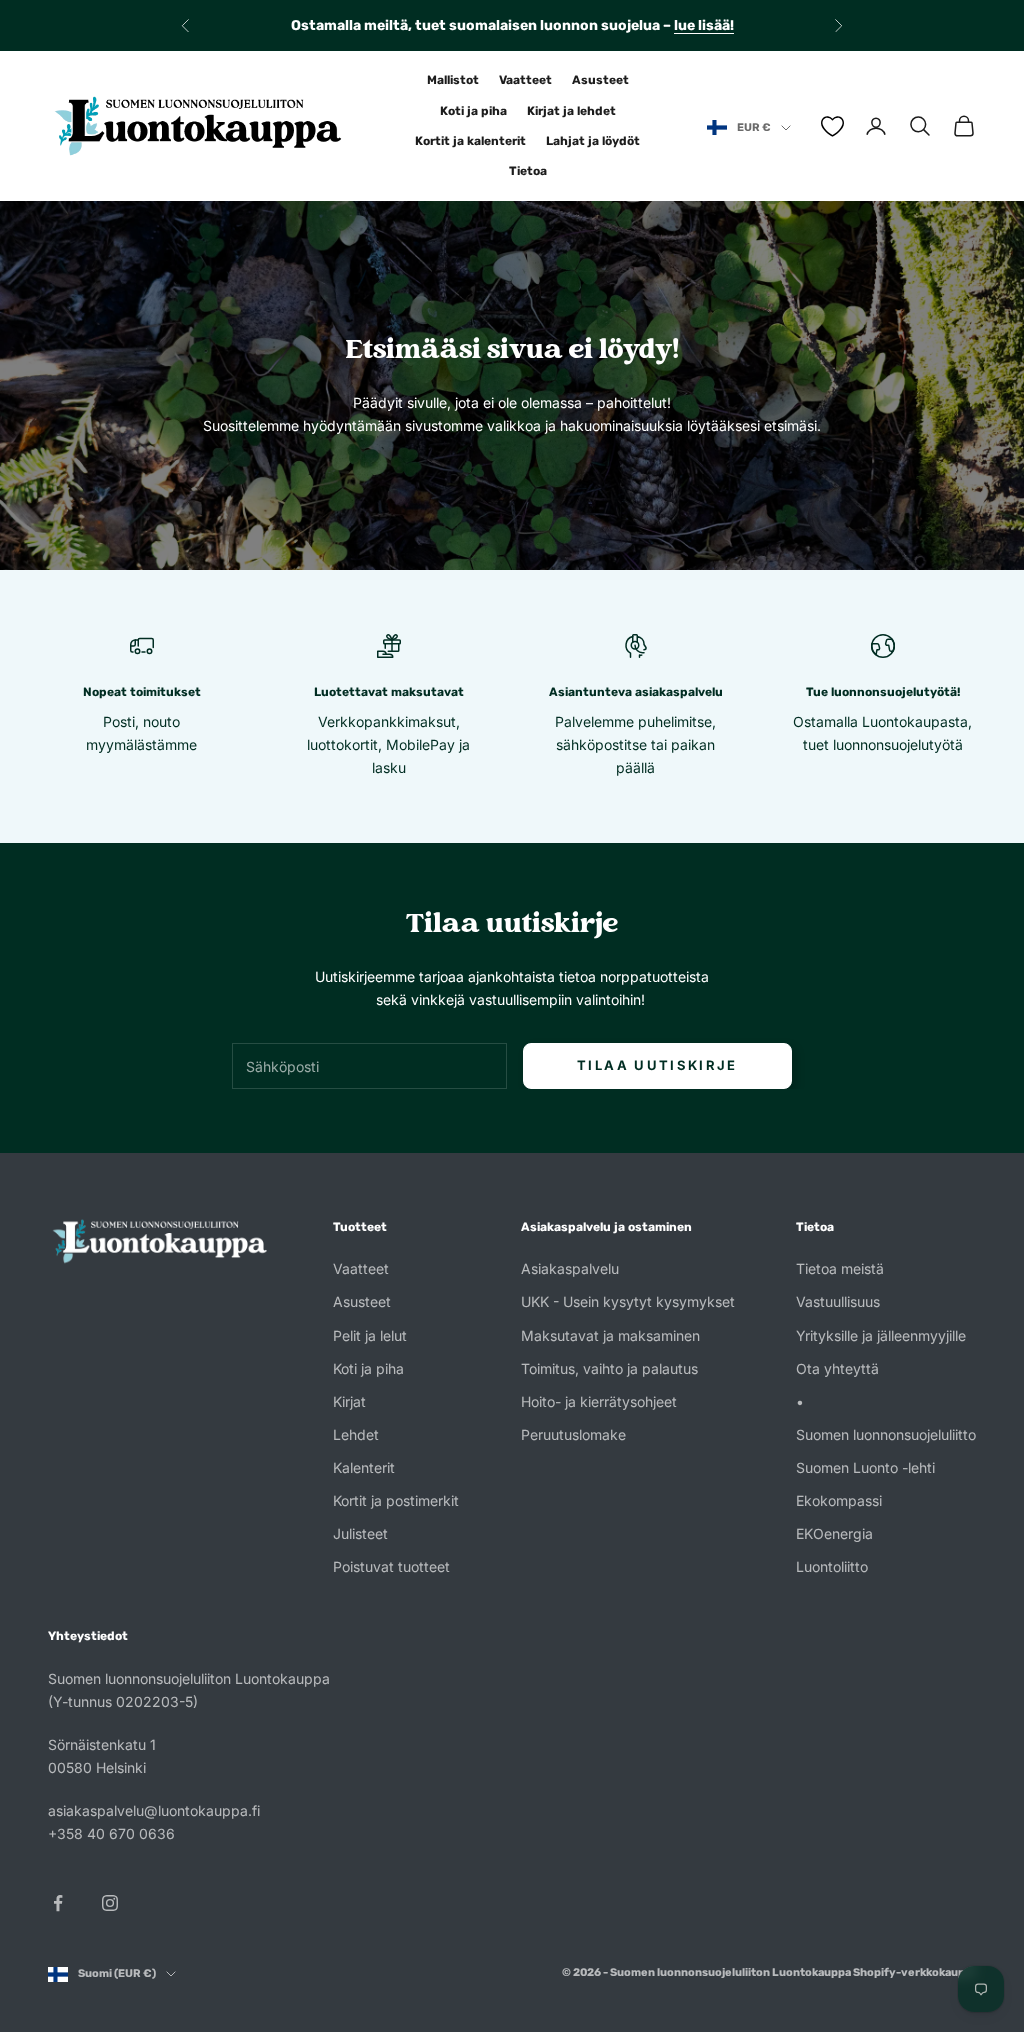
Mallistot (453, 80)
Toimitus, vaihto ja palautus (609, 1368)
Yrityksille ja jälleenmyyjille (881, 1335)
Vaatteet (525, 80)
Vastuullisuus (838, 1301)
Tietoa (528, 171)
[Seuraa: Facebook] (58, 1903)
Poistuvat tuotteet (391, 1566)
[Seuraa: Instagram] (110, 1903)
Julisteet (360, 1533)
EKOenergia (834, 1533)
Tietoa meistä (840, 1268)
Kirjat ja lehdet (571, 111)
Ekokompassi (839, 1500)
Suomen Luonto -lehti (865, 1467)
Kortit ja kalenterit (470, 141)
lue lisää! (704, 25)
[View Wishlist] (832, 126)
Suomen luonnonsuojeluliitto (886, 1434)
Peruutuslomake (573, 1434)
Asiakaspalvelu (570, 1268)
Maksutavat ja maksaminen (610, 1335)
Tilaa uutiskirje (657, 1065)
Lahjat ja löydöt (593, 141)
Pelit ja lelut (370, 1335)
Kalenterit (364, 1467)
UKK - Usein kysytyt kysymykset (628, 1301)
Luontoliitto (832, 1566)
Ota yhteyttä (837, 1368)
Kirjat (349, 1401)
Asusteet (600, 80)
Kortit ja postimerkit (396, 1500)
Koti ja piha (473, 111)
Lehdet (356, 1434)
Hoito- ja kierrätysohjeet (599, 1401)
